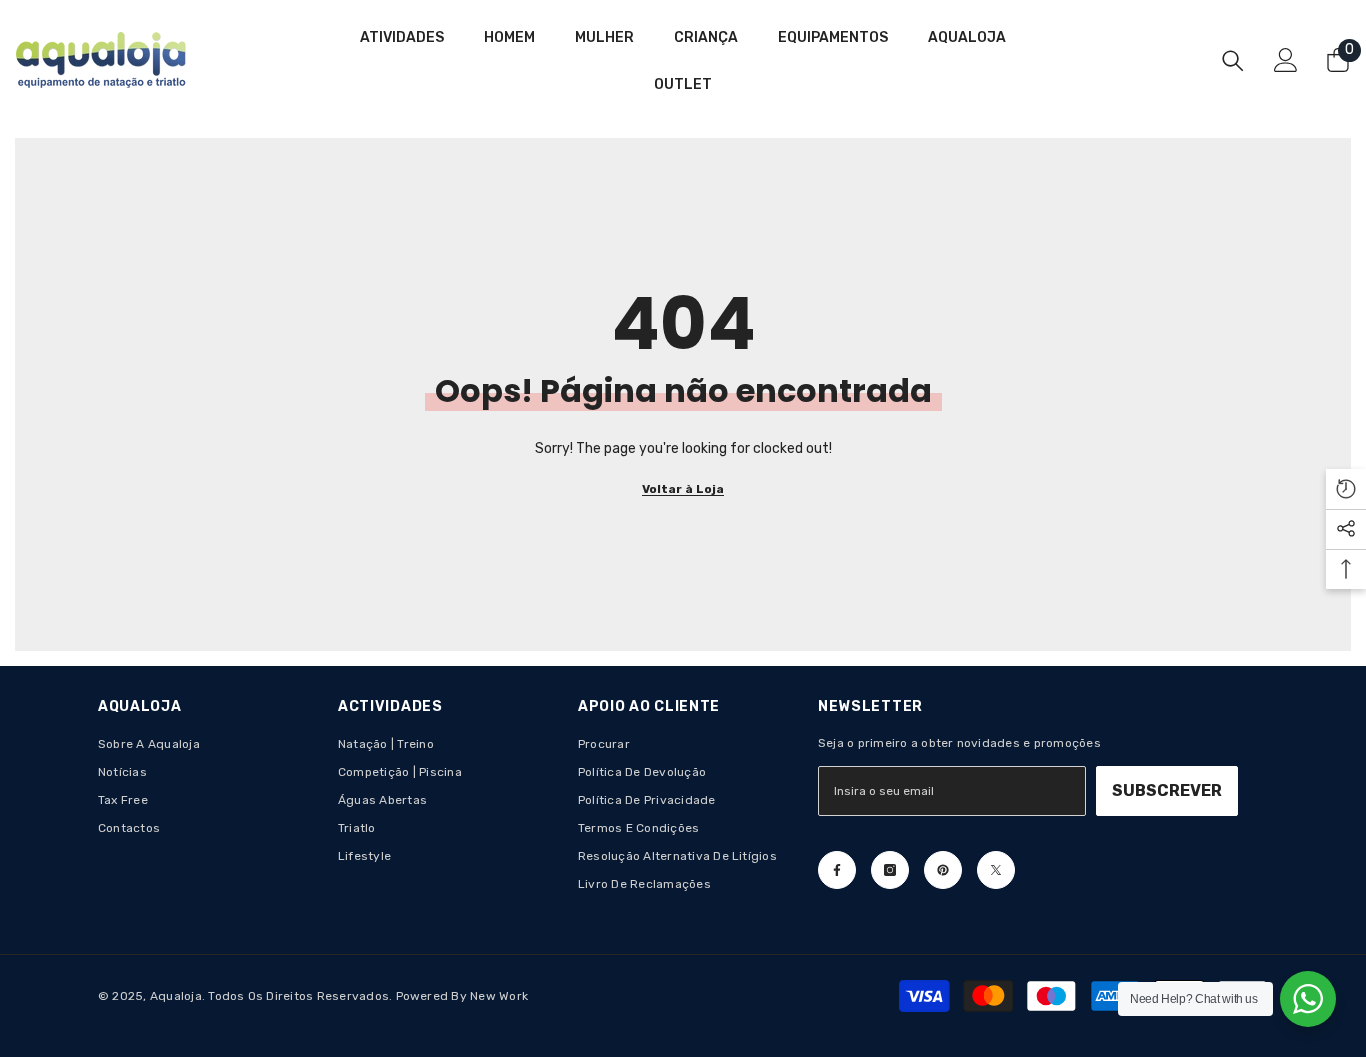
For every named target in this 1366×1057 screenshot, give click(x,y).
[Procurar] (1233, 60)
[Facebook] (837, 870)
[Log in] (1286, 60)
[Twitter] (996, 870)
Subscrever (1167, 790)
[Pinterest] (943, 870)
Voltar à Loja (683, 489)
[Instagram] (890, 870)
